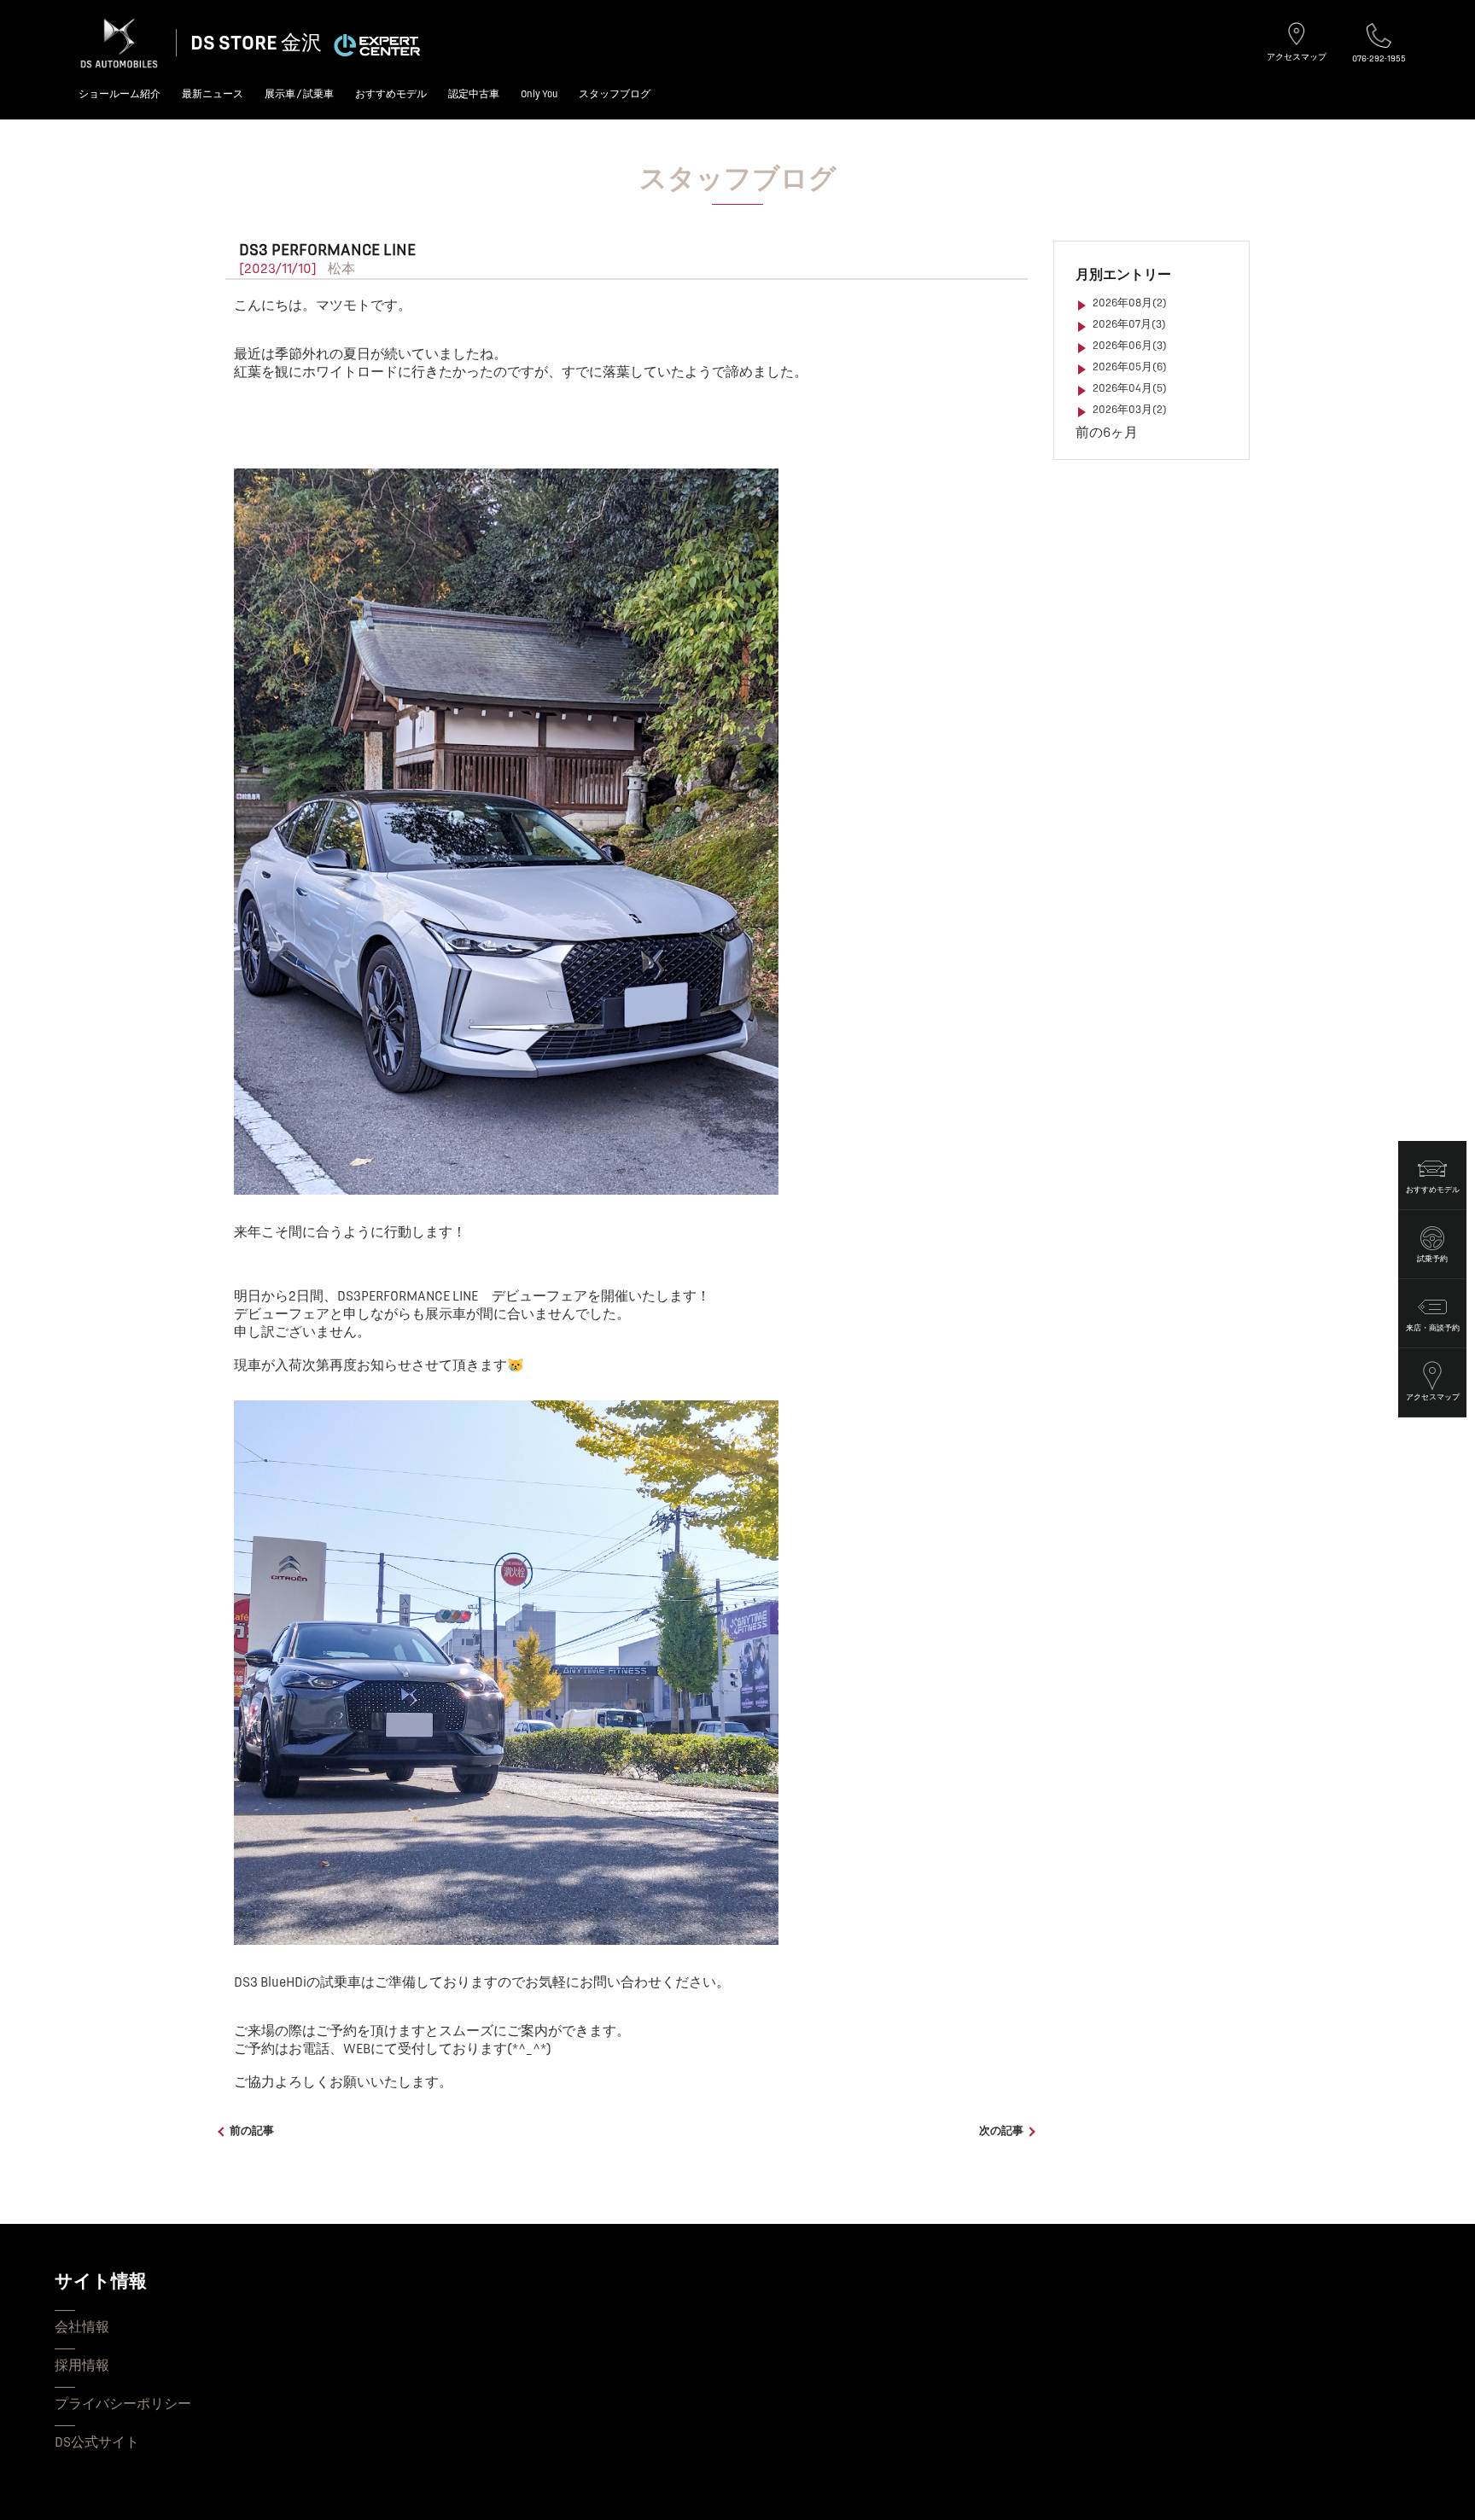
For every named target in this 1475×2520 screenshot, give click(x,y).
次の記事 (1001, 2131)
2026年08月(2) (1130, 303)
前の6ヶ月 (1107, 433)
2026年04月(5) (1130, 388)
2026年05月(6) (1130, 367)
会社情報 (82, 2327)
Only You (539, 94)
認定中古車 (474, 94)
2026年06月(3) (1130, 346)
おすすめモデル (391, 94)
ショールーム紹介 (120, 94)
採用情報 (82, 2366)
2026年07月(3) (1129, 324)
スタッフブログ (615, 94)
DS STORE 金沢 (256, 43)
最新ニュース (213, 94)
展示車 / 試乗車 (299, 94)
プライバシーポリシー (123, 2404)
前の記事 (252, 2131)
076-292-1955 (1379, 58)
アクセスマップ (1297, 57)
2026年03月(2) (1130, 410)
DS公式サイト (97, 2442)
